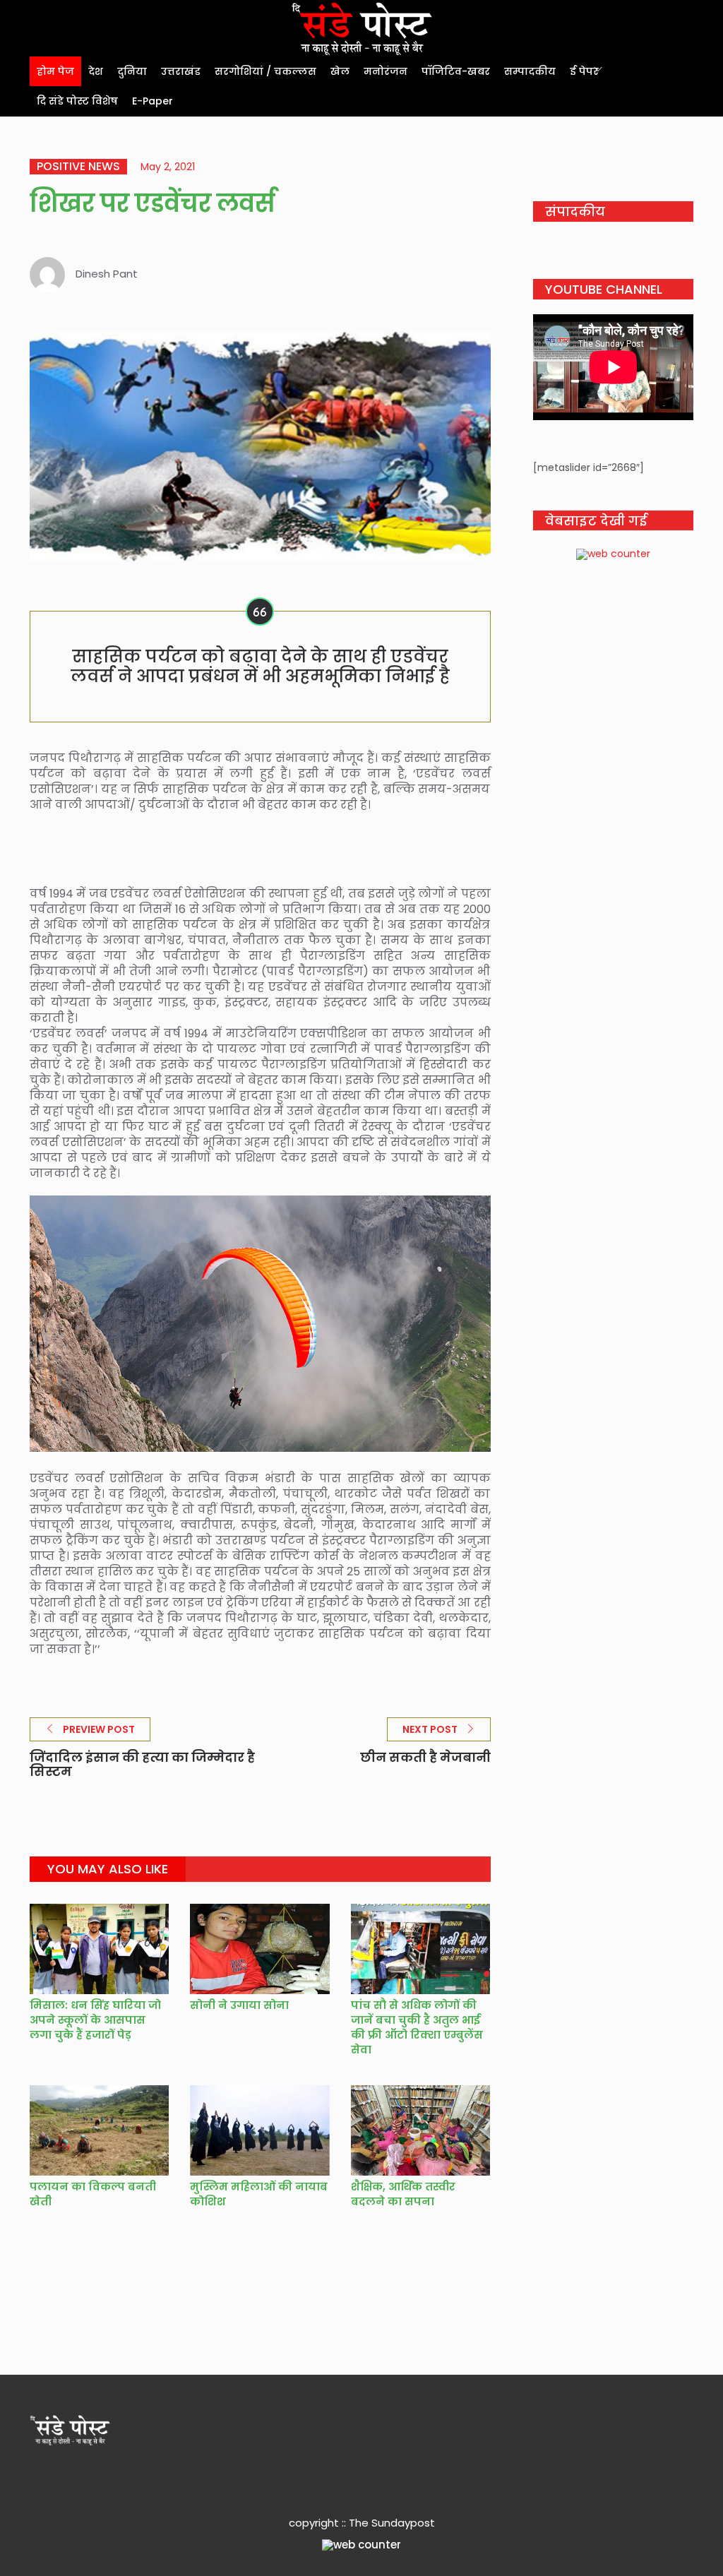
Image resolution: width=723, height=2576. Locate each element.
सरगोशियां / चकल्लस (265, 71)
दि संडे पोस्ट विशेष (77, 101)
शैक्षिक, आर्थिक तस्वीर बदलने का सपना (403, 2194)
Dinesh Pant (107, 274)
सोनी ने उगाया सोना (239, 2005)
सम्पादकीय (530, 71)
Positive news (78, 167)
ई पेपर (584, 71)
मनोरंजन (386, 71)
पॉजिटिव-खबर (456, 71)
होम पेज (55, 71)
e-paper (153, 101)
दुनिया (132, 71)
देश (96, 71)
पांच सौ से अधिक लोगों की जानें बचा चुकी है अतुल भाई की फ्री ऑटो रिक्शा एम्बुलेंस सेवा (417, 2027)
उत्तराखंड (181, 71)
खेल (340, 71)
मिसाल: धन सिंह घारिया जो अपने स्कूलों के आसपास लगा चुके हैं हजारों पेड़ (95, 2020)
